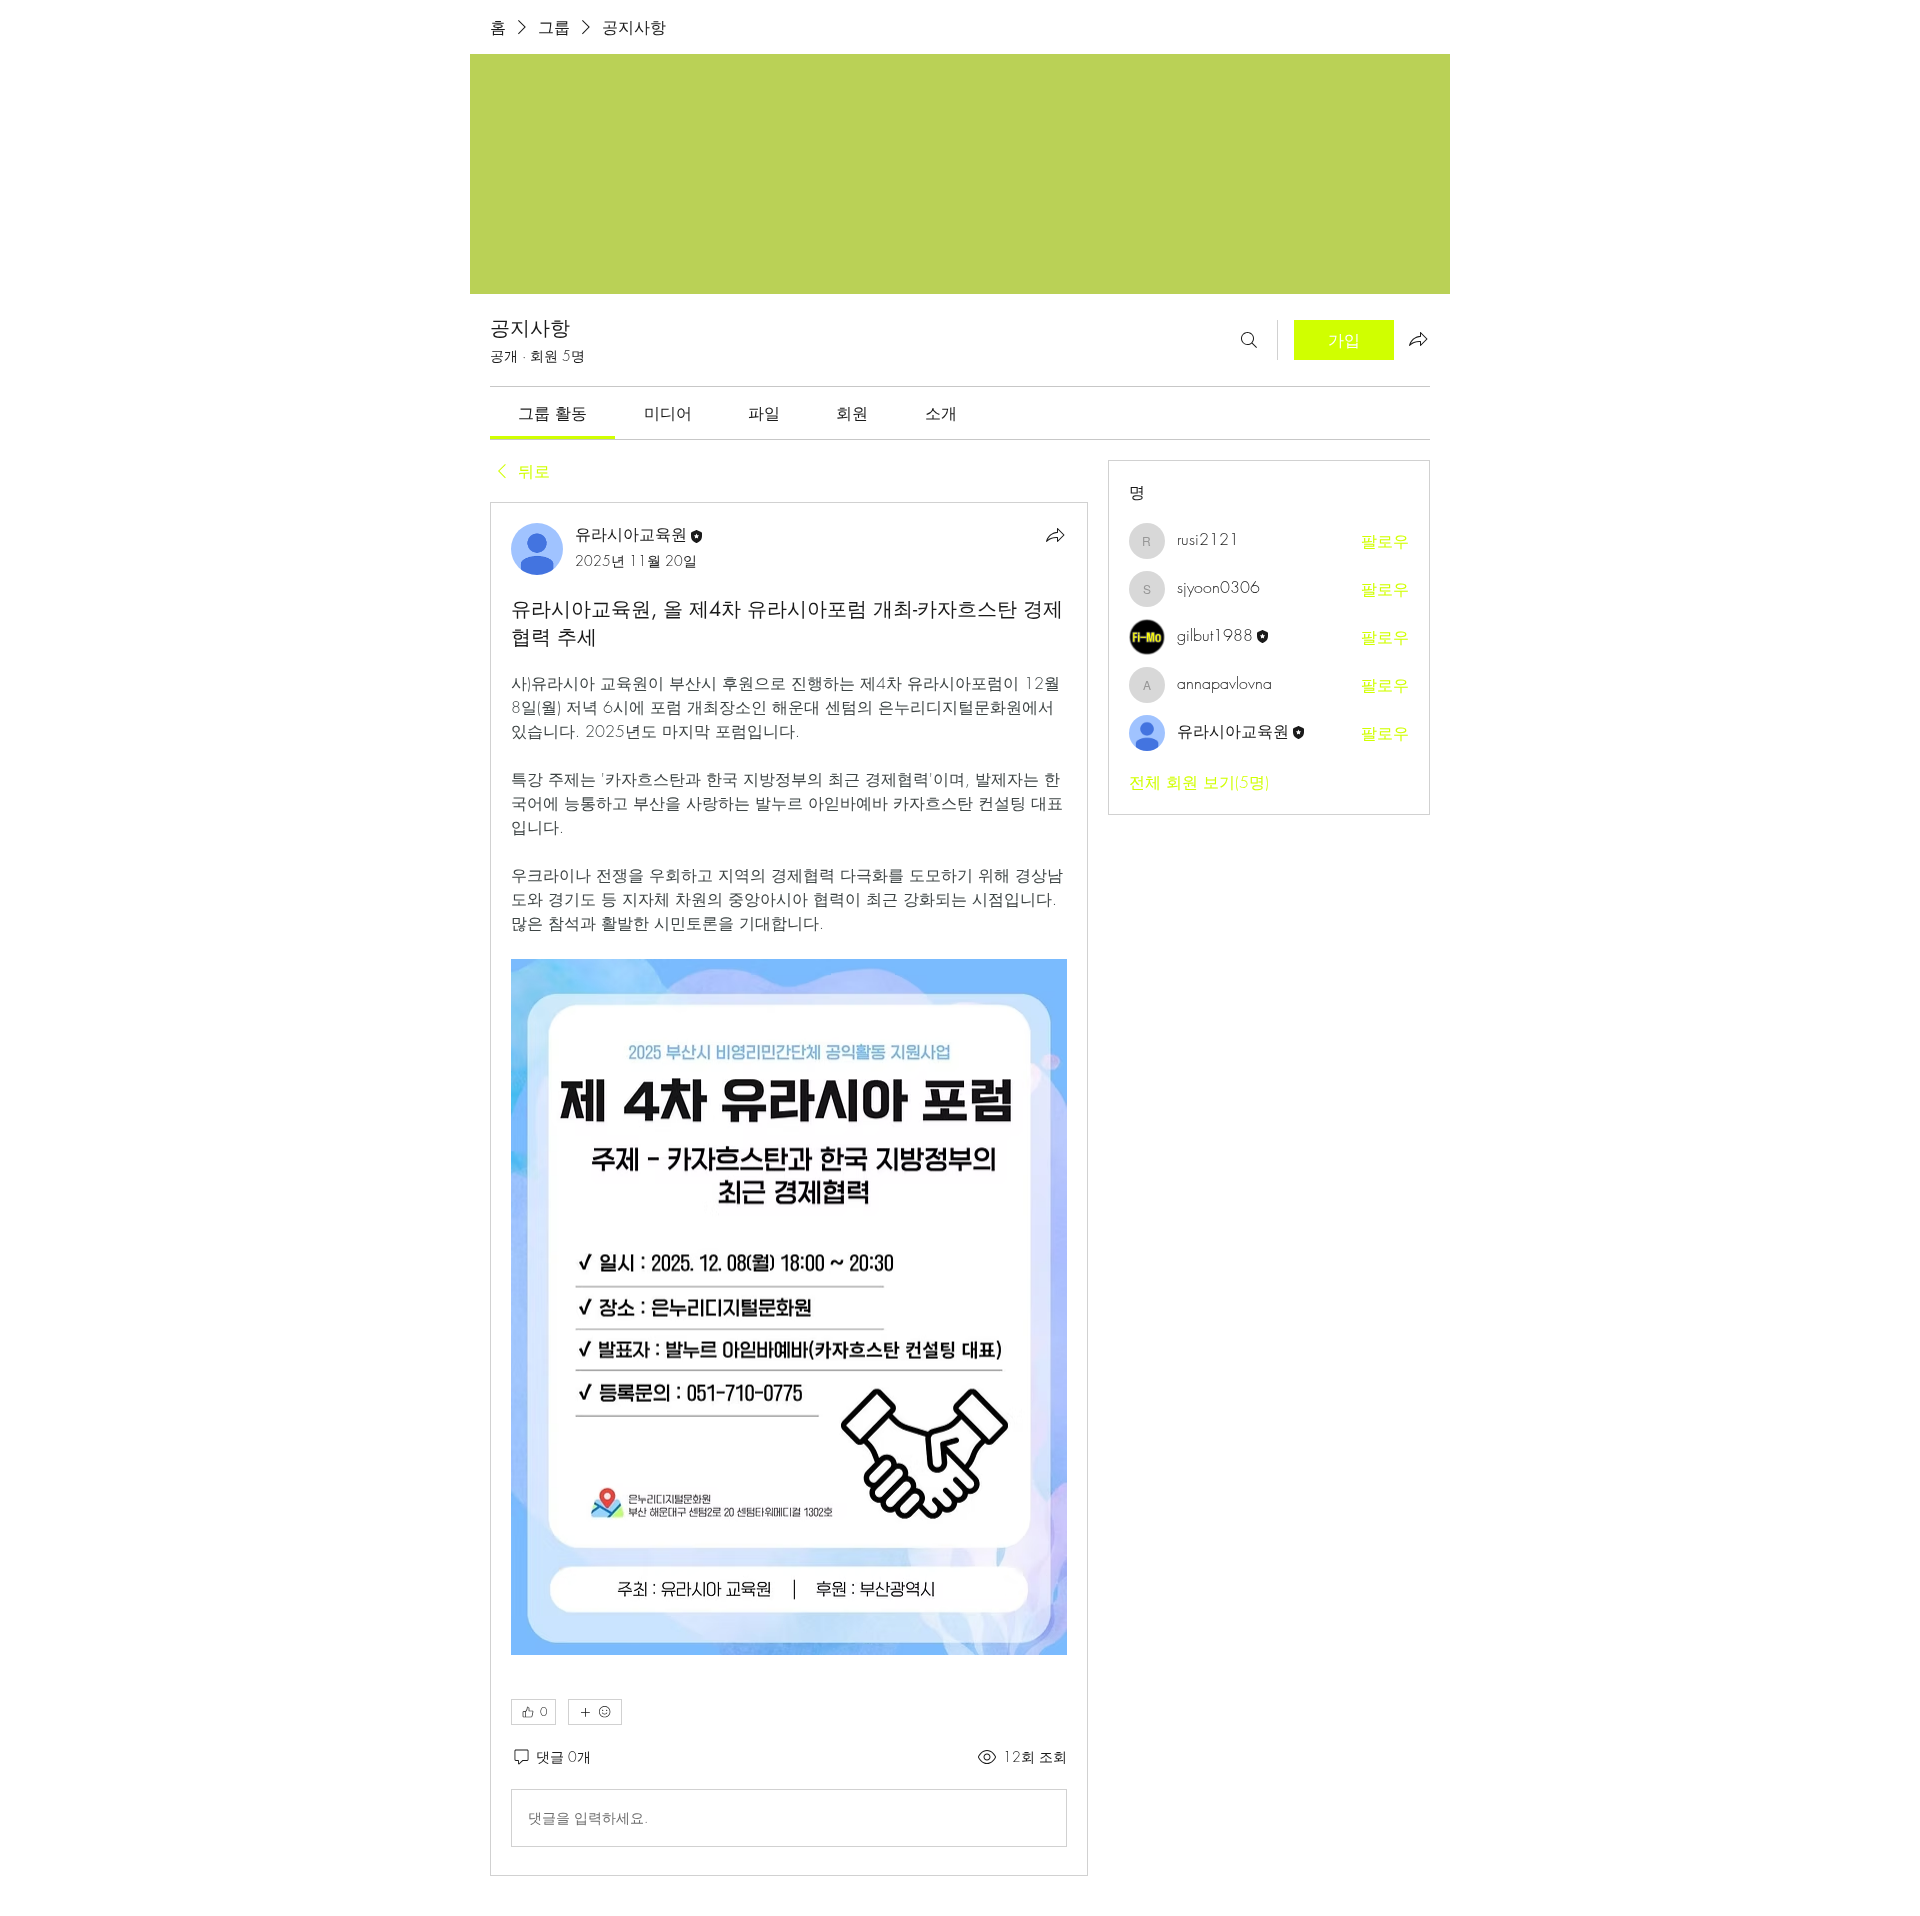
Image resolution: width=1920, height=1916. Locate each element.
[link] (552, 413)
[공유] (1055, 535)
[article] (789, 1188)
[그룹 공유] (1418, 339)
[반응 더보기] (595, 1712)
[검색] (1249, 340)
